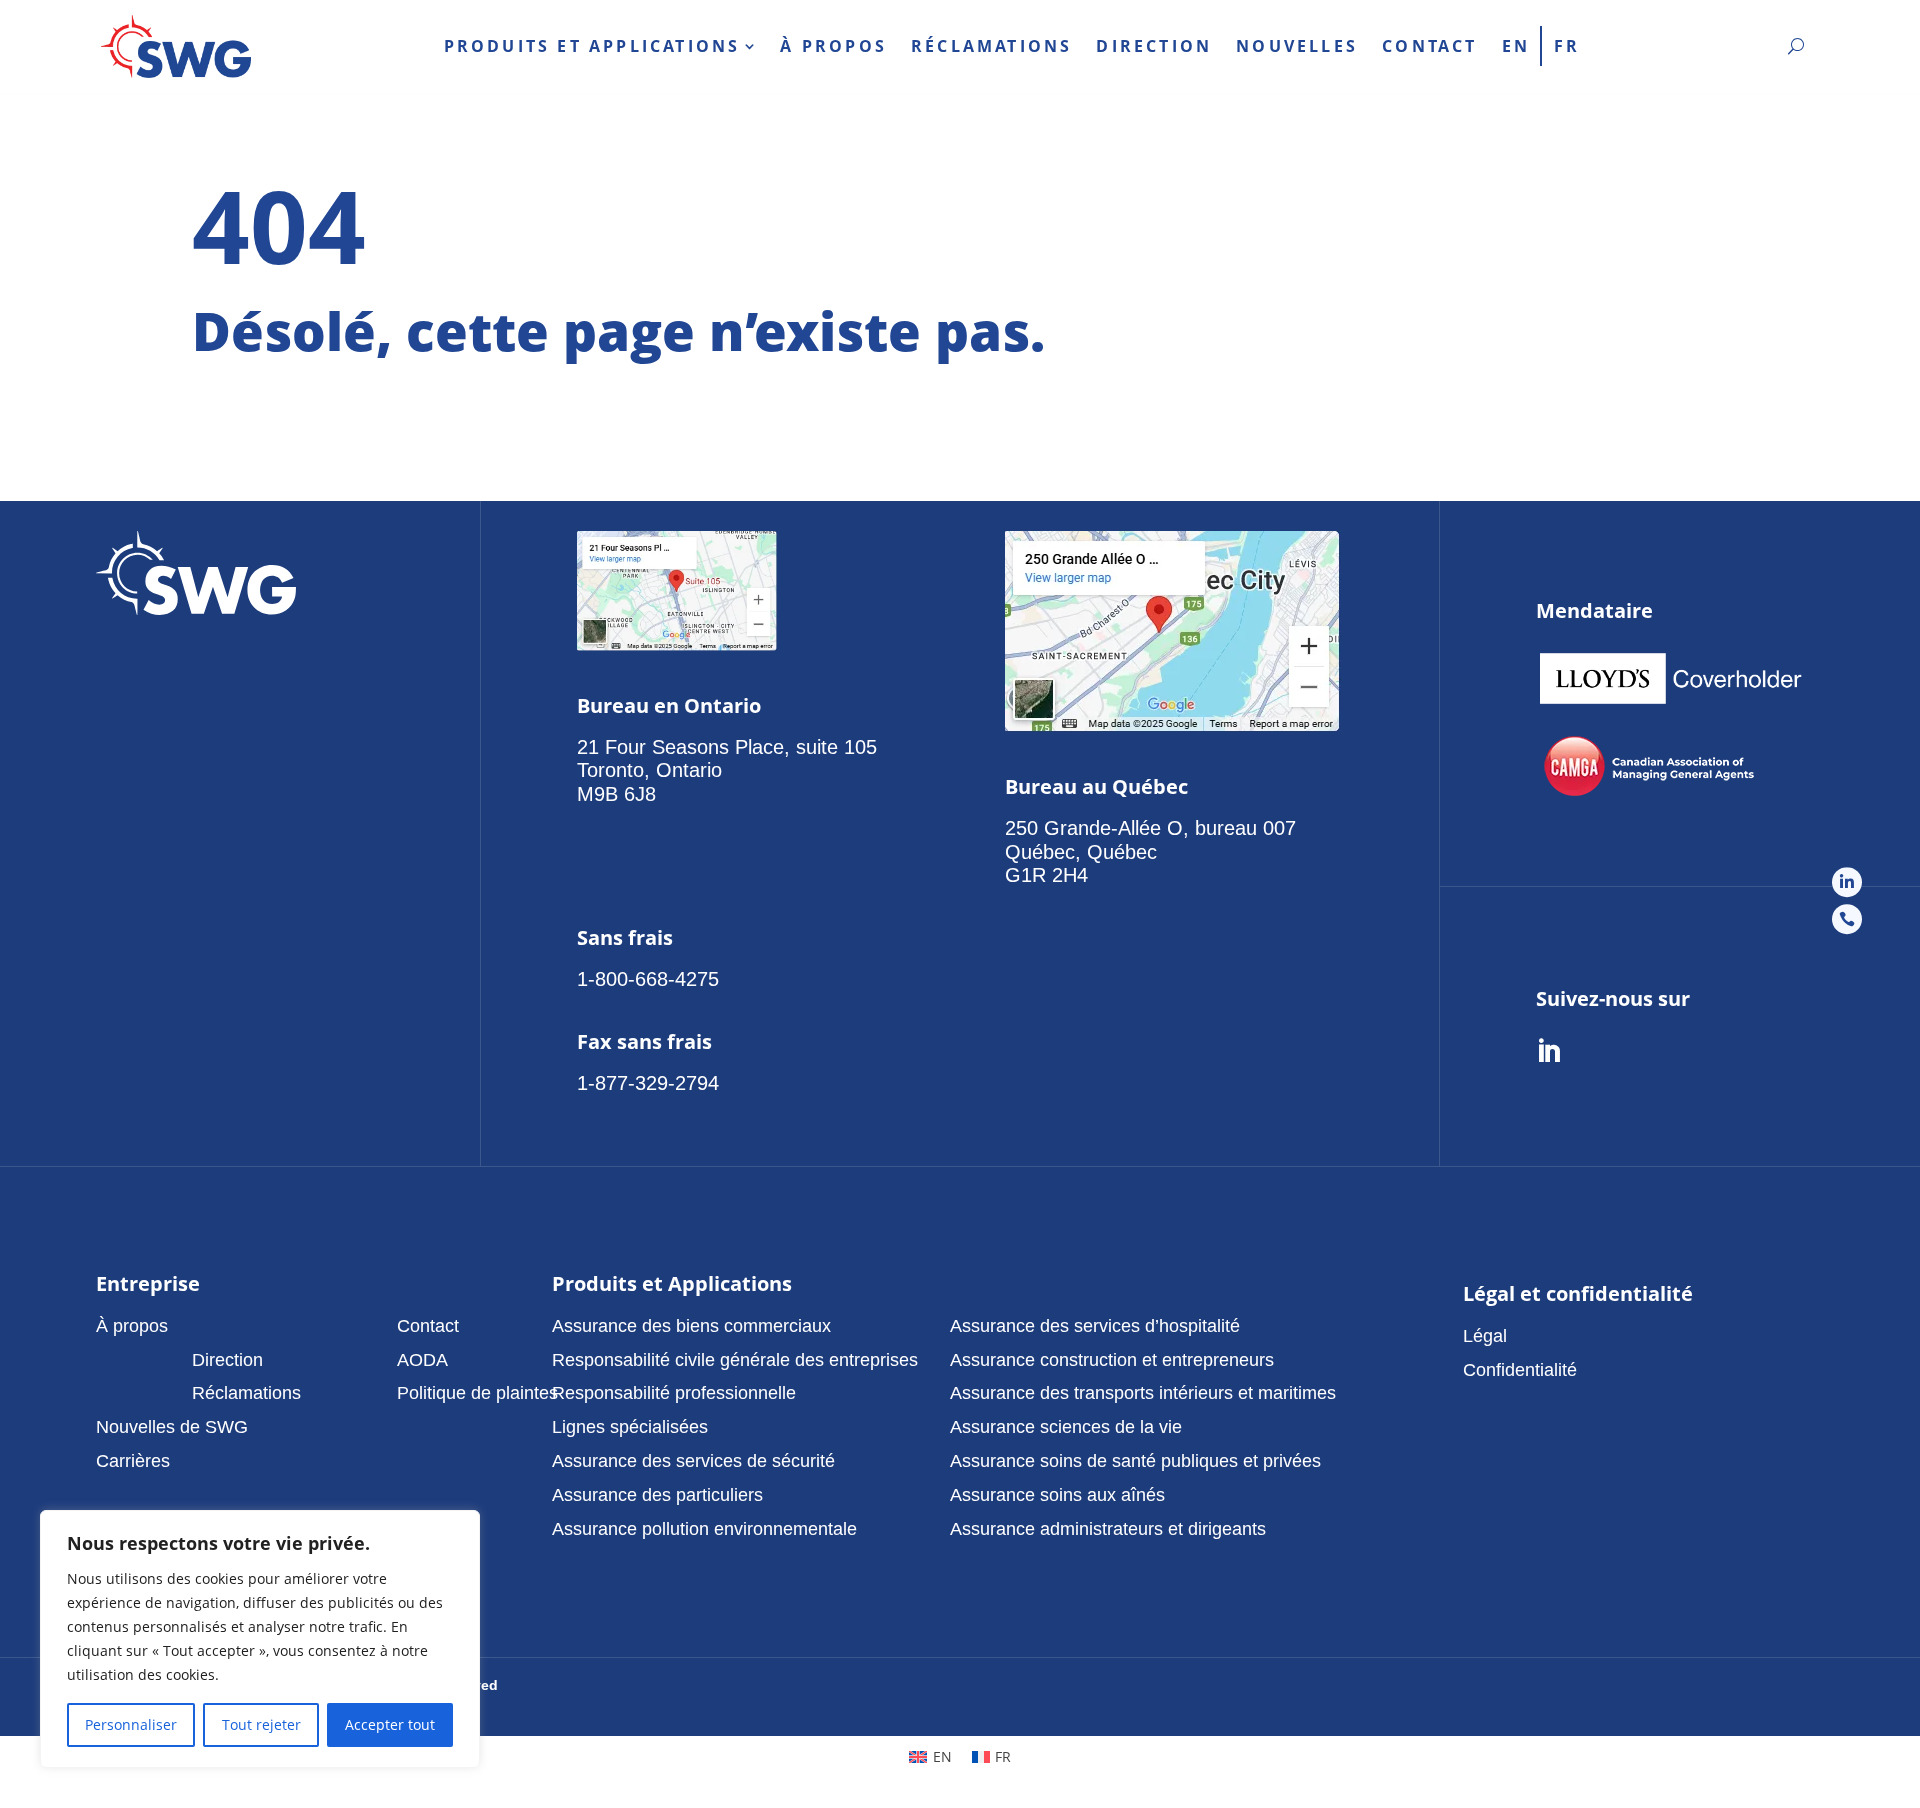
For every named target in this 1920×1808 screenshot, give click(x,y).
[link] (176, 46)
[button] (246, 1326)
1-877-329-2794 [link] (648, 1083)
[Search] (1796, 46)
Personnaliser (131, 1724)
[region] (260, 1639)
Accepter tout (390, 1724)
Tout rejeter (261, 1724)
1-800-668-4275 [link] (648, 979)
